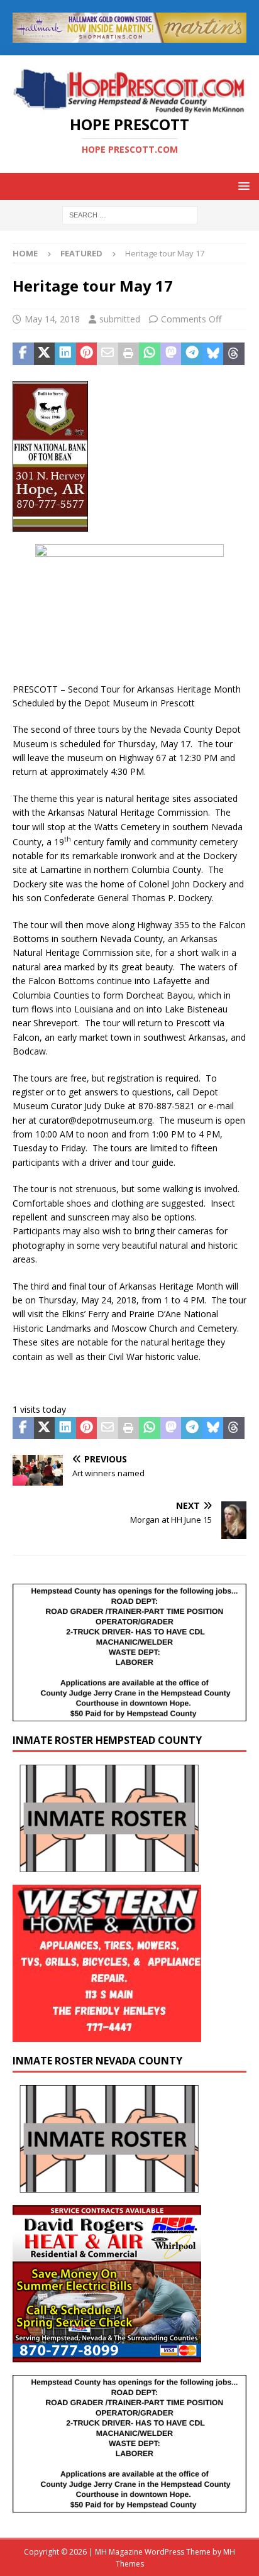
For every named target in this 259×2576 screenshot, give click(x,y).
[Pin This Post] (87, 354)
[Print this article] (129, 354)
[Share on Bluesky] (213, 354)
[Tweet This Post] (45, 354)
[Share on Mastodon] (171, 354)
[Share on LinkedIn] (65, 354)
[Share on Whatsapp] (150, 354)
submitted (120, 319)
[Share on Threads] (234, 354)
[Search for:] (130, 214)
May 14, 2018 (52, 319)
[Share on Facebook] (23, 354)
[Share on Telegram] (192, 354)
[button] (242, 186)
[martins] (129, 35)
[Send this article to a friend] (107, 354)
